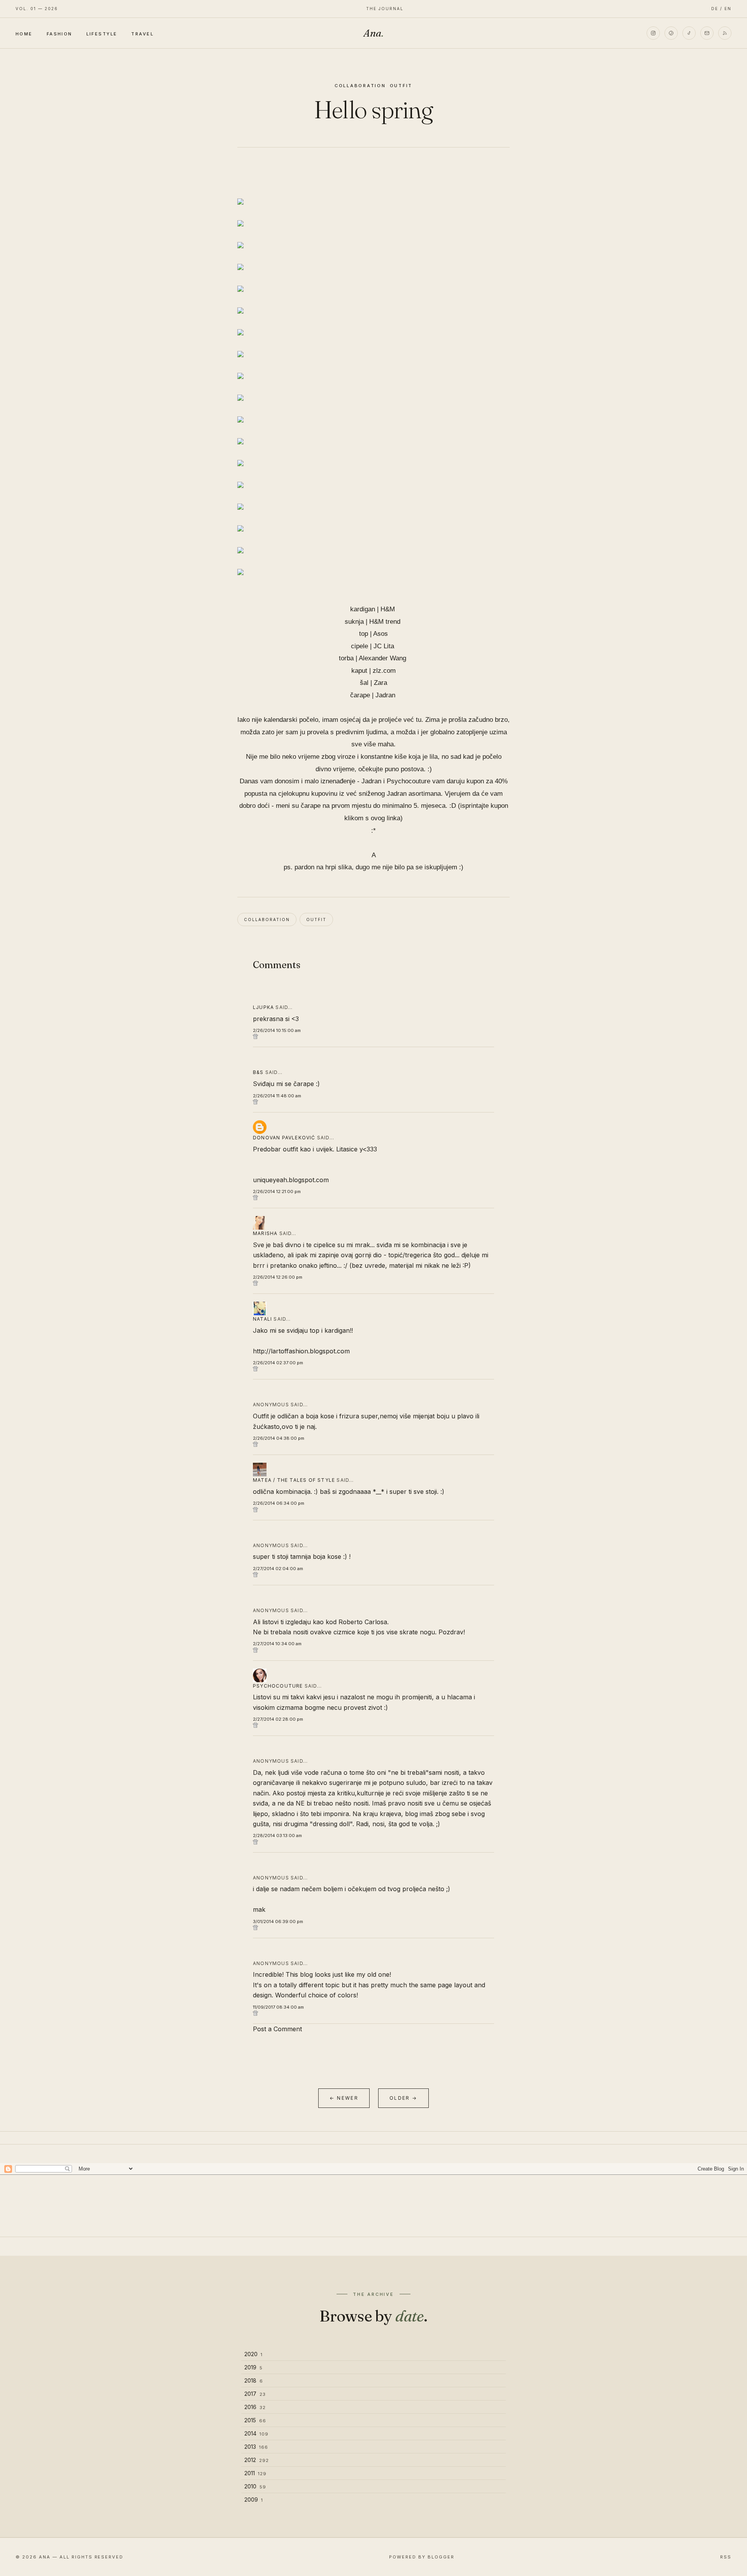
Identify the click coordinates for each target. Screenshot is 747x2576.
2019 (253, 2367)
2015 (255, 2420)
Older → (403, 2098)
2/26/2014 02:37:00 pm (278, 1363)
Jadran (385, 695)
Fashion (60, 33)
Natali (262, 1319)
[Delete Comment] (373, 1036)
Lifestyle (102, 33)
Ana (373, 33)
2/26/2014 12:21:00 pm (277, 1191)
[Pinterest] (671, 33)
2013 (256, 2447)
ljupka (263, 1007)
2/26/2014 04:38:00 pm (279, 1438)
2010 (255, 2486)
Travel (142, 33)
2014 (256, 2433)
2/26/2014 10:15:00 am (277, 1030)
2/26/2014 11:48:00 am (277, 1096)
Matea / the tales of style (294, 1480)
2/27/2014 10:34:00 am (277, 1644)
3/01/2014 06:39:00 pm (278, 1921)
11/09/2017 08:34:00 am (278, 2007)
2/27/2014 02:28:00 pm (278, 1719)
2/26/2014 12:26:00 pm (278, 1277)
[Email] (707, 33)
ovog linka (386, 818)
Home (24, 33)
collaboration (360, 86)
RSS (726, 2557)
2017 (255, 2394)
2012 (257, 2460)
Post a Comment (277, 2029)
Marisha (265, 1233)
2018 (254, 2380)
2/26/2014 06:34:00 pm (279, 1503)
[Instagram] (653, 33)
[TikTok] (689, 33)
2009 (254, 2500)
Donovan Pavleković (284, 1138)
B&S (258, 1072)
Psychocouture (278, 1686)
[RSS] (725, 33)
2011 (255, 2473)
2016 (255, 2407)
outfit (401, 86)
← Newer (344, 2098)
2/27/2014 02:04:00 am (278, 1569)
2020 (253, 2354)
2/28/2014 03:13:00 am (277, 1835)
